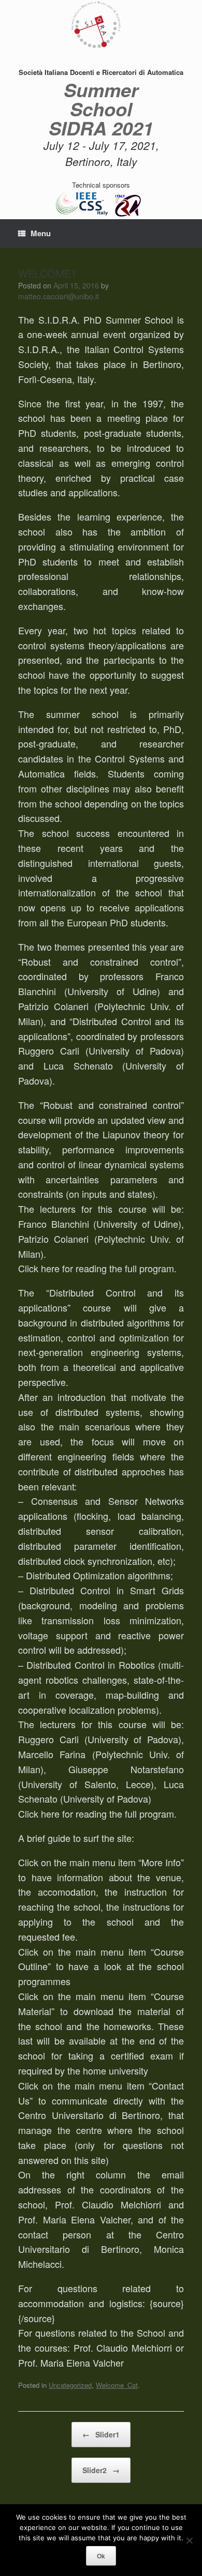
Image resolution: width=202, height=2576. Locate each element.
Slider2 (101, 2470)
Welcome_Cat (117, 2385)
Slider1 (101, 2434)
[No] (189, 2540)
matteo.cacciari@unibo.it (59, 296)
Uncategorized (70, 2385)
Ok (101, 2556)
